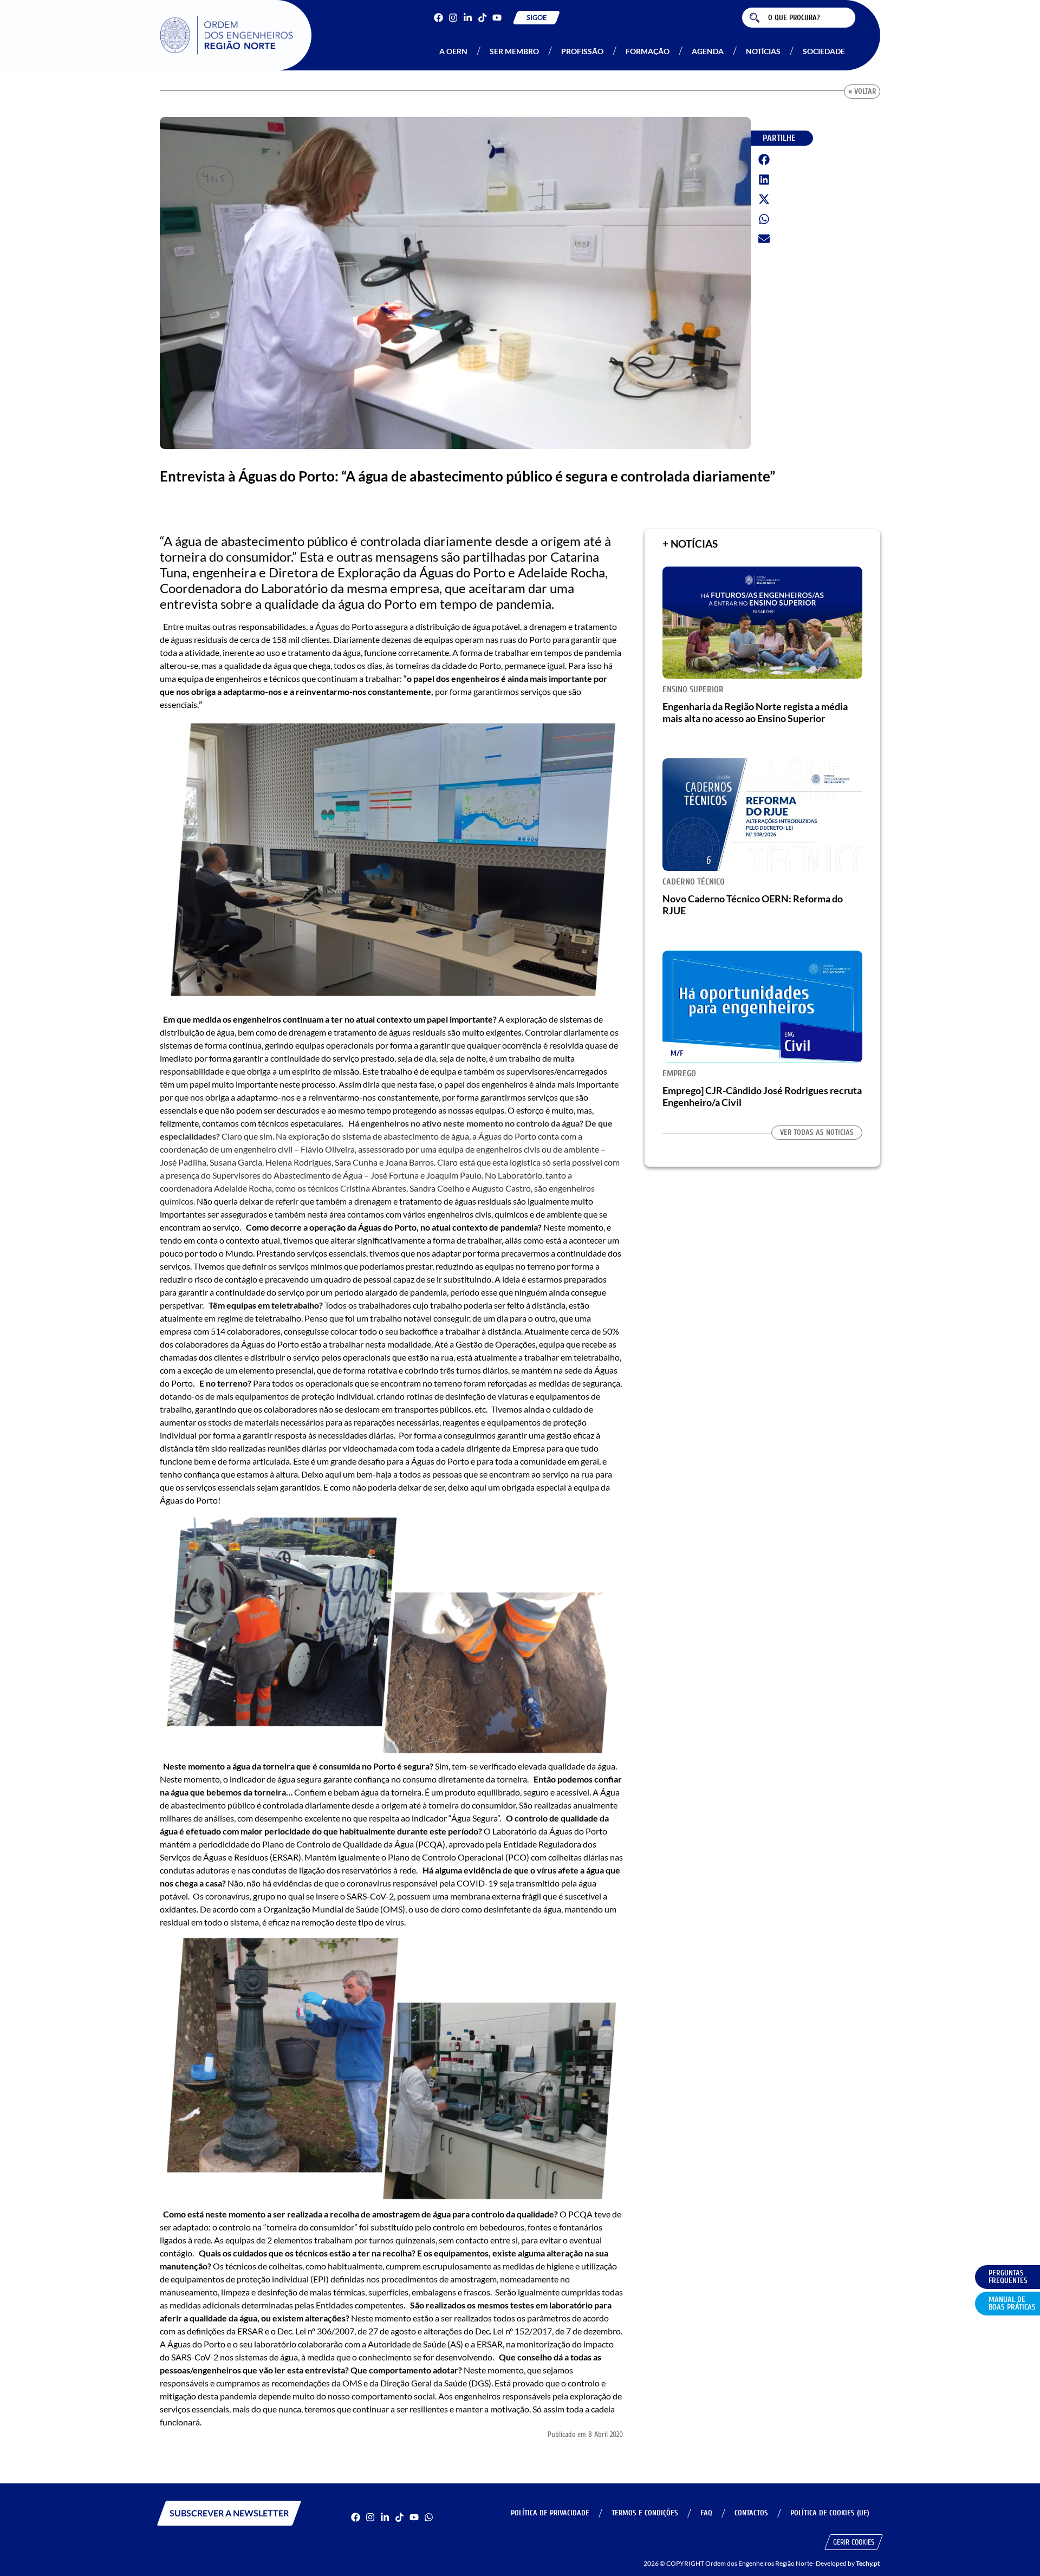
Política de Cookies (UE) (830, 2513)
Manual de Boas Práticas (1012, 2303)
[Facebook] (438, 18)
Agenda (708, 51)
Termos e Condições (645, 2513)
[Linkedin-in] (468, 18)
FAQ (706, 2513)
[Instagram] (453, 18)
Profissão (582, 51)
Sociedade (824, 51)
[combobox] (799, 18)
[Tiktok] (482, 18)
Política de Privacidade (550, 2513)
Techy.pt (868, 2563)
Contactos (751, 2513)
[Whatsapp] (429, 2517)
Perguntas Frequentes (1008, 2277)
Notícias (763, 51)
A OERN (453, 51)
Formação (648, 51)
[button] (764, 160)
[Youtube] (497, 18)
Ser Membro (514, 51)
